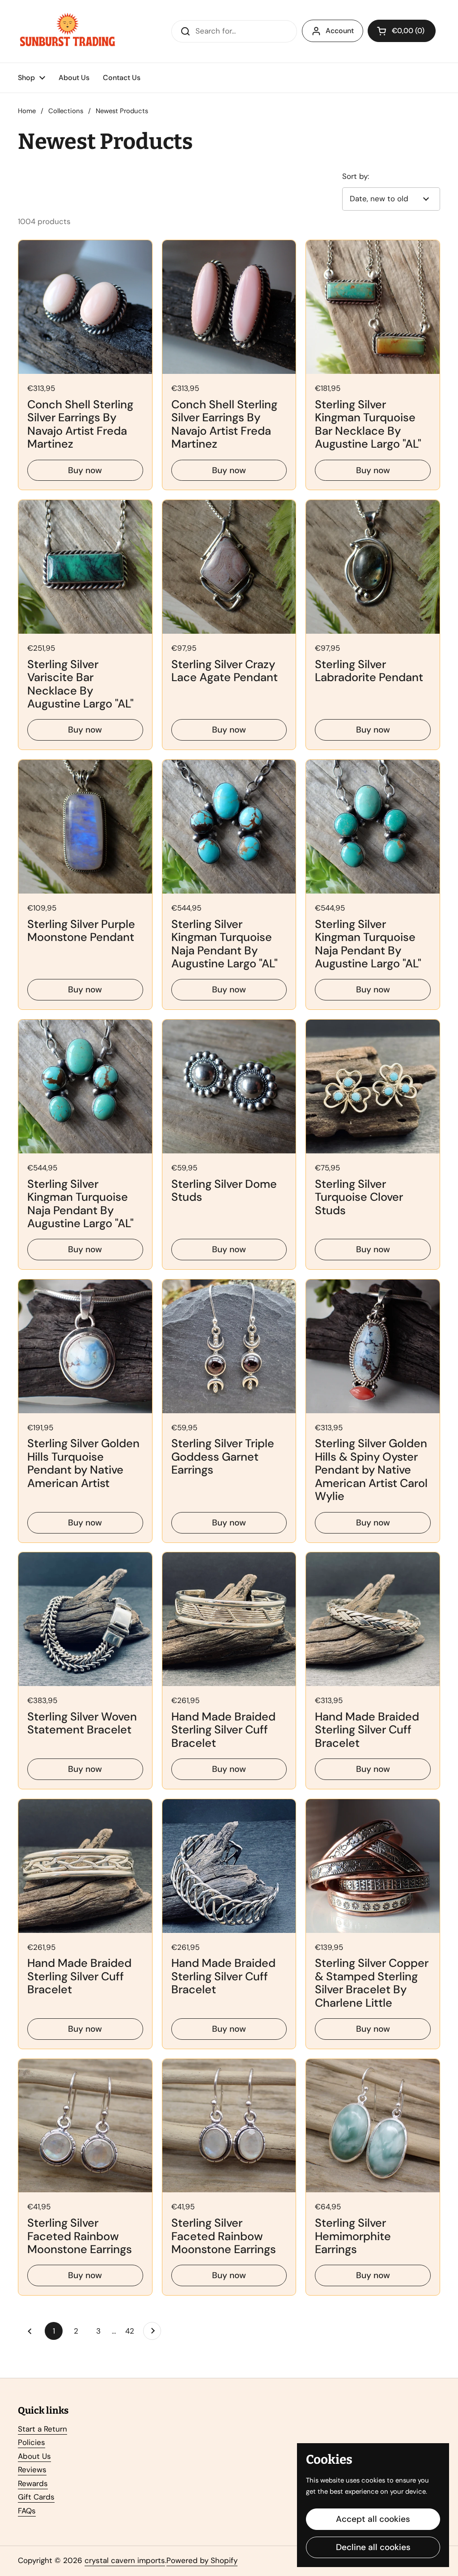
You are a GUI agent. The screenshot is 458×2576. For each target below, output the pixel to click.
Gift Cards (36, 2497)
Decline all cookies (373, 2547)
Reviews (32, 2470)
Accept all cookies (373, 2519)
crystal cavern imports (125, 2560)
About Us (34, 2456)
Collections (66, 111)
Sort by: (356, 176)
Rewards (33, 2483)
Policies (32, 2442)
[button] (402, 31)
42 (132, 2331)
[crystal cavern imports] (68, 31)
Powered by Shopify (202, 2560)
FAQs (27, 2511)
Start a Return (42, 2429)
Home (27, 111)
